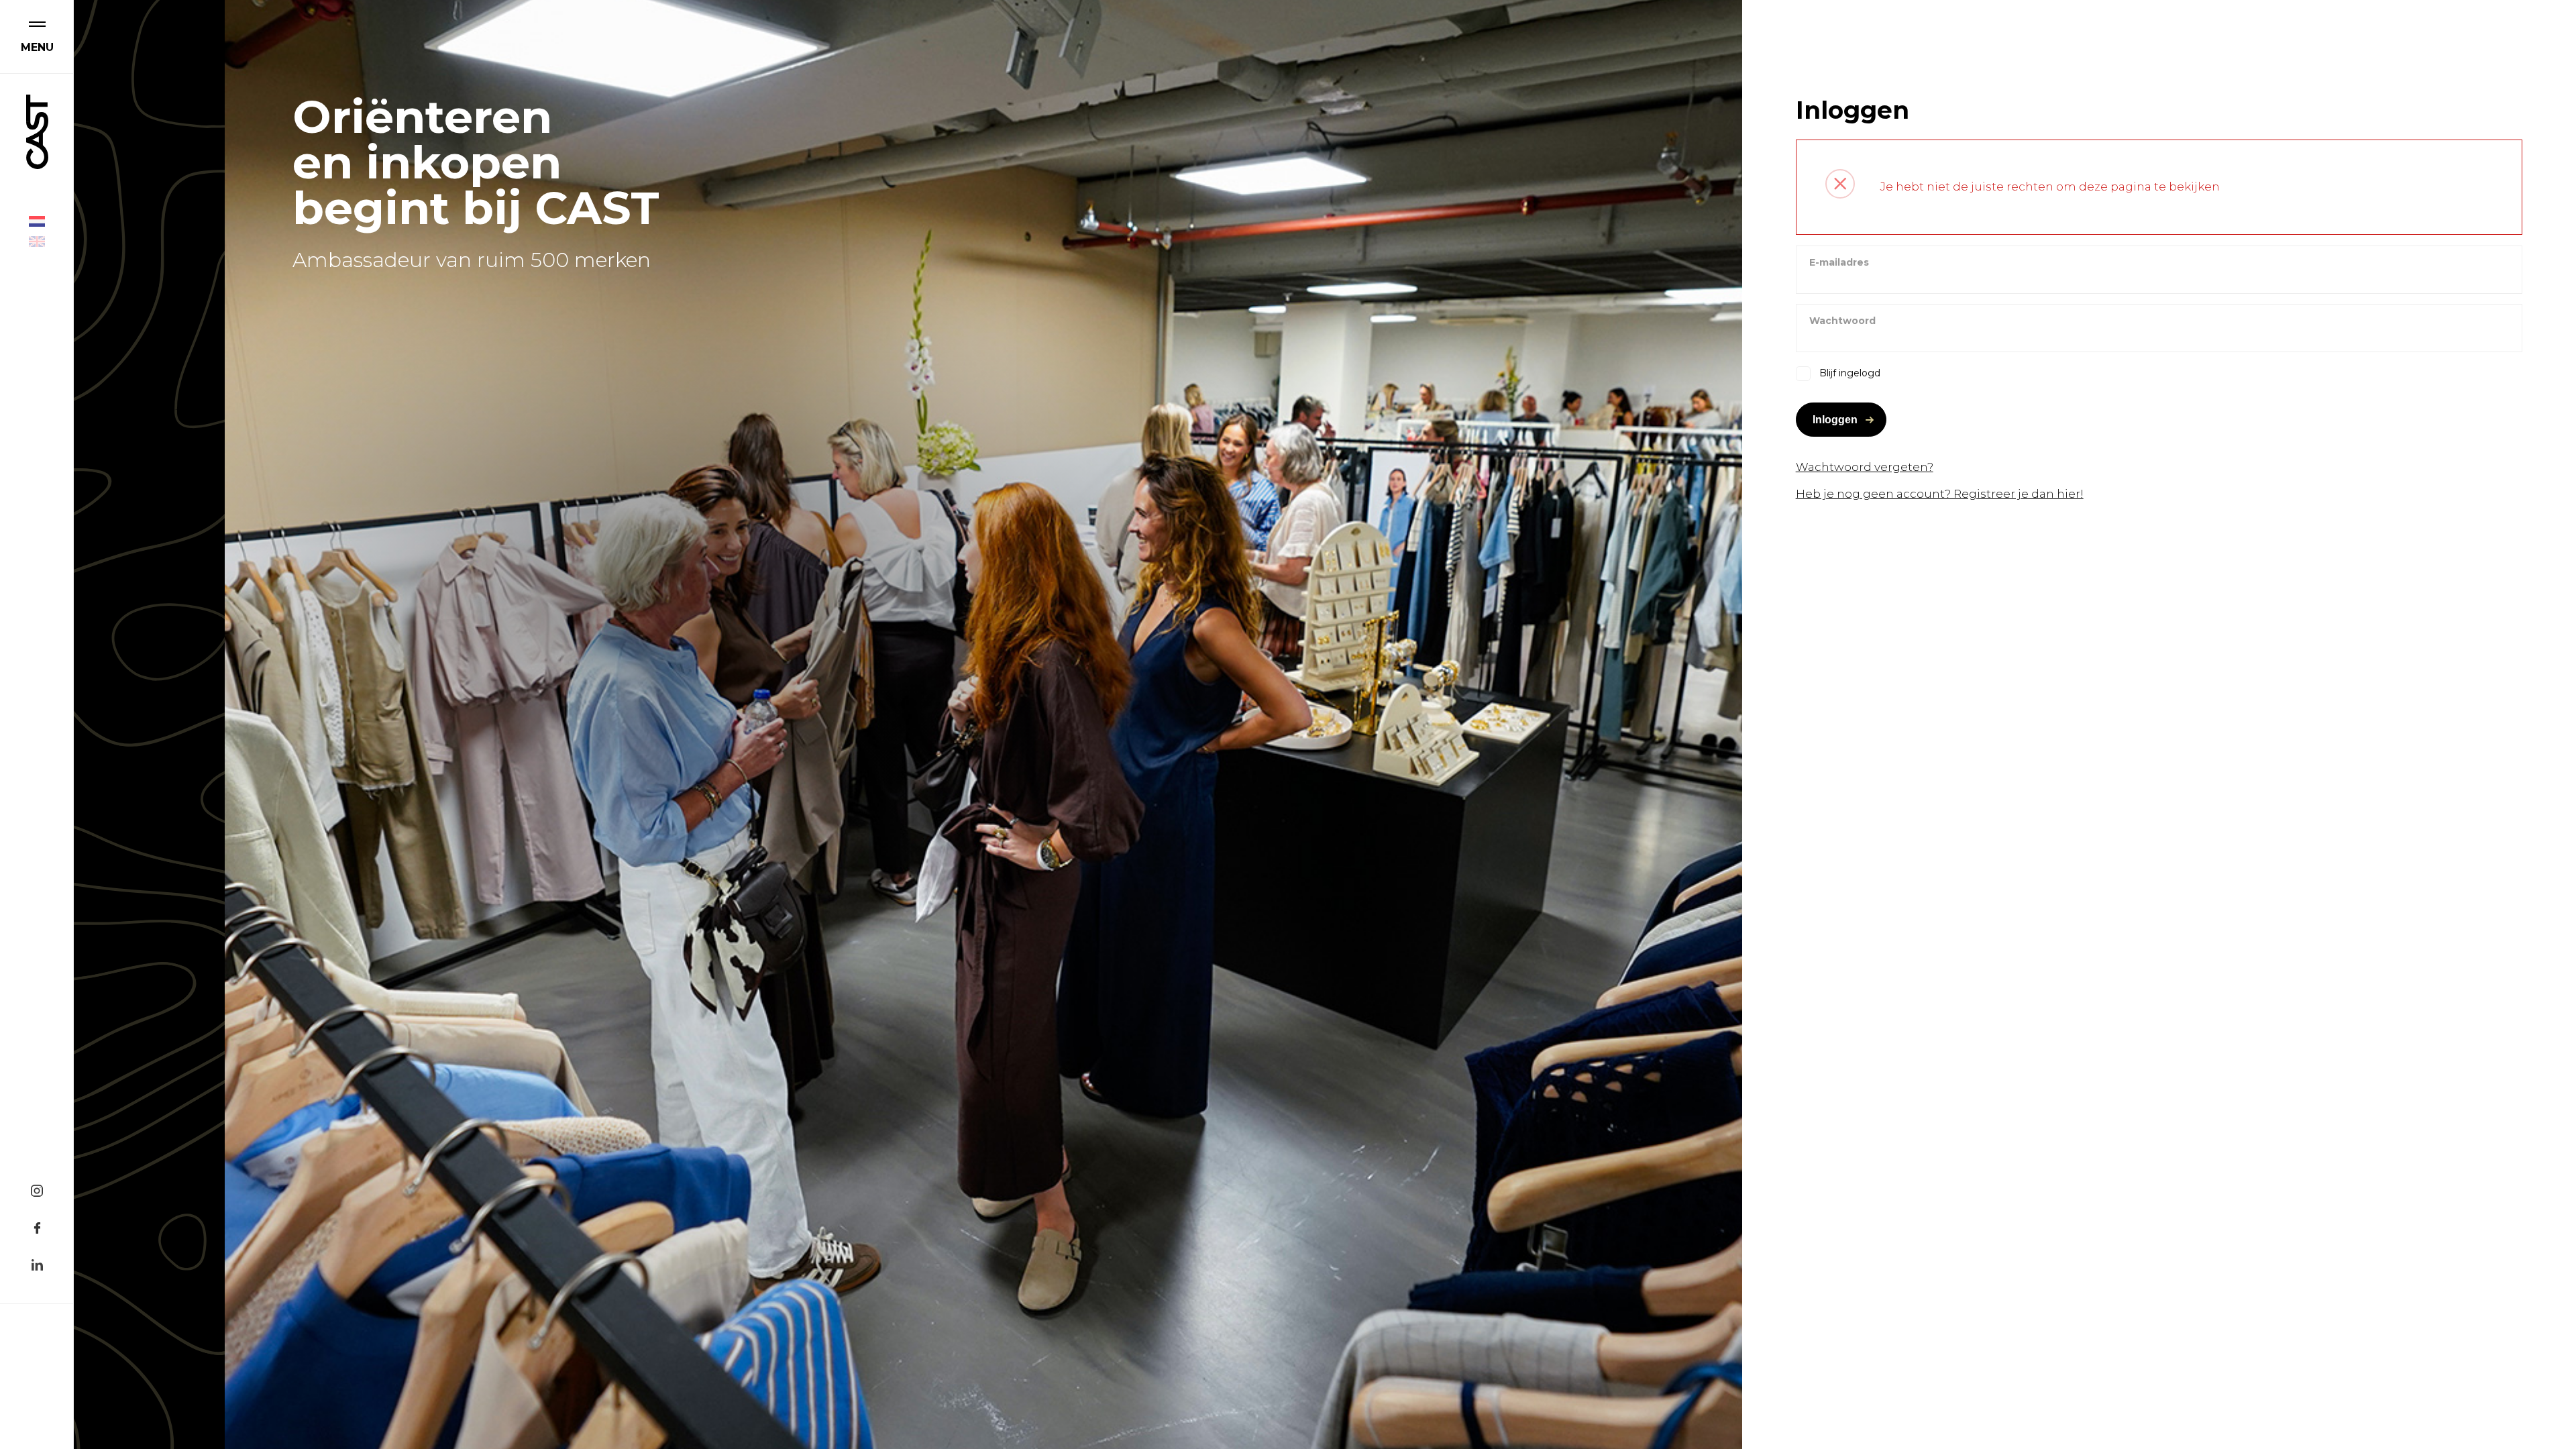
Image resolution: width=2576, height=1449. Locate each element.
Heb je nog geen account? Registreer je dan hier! (1940, 494)
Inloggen (1835, 420)
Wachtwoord (1842, 321)
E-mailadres (1839, 262)
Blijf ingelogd (1850, 373)
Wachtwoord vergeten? (1865, 467)
